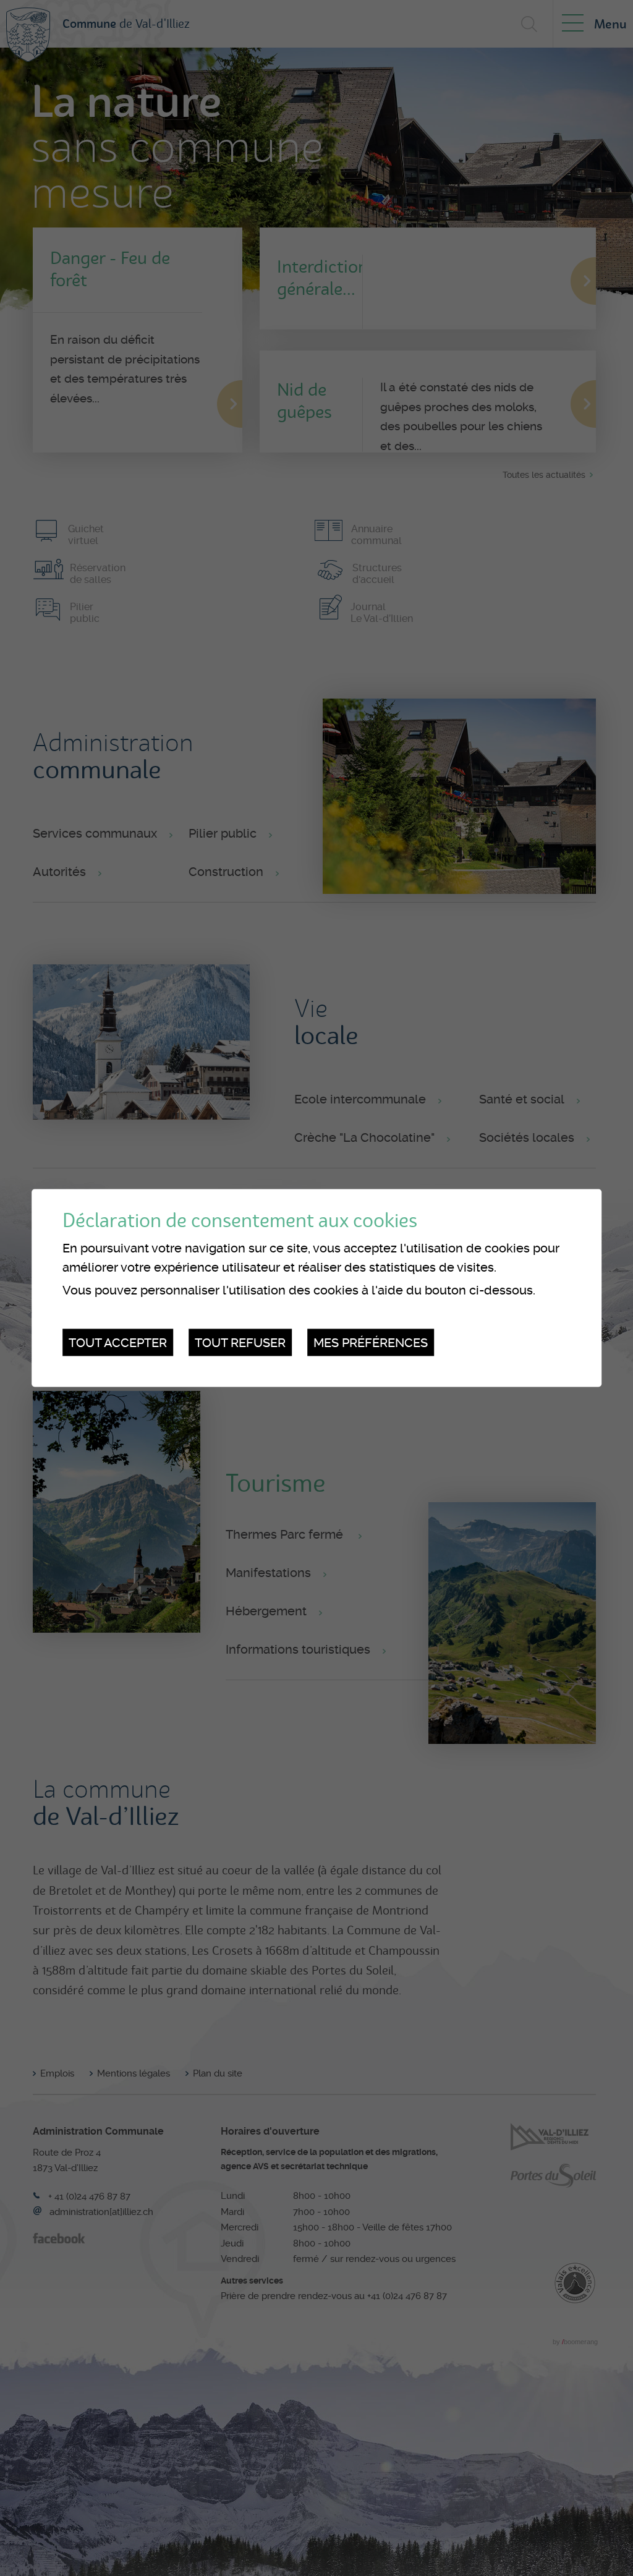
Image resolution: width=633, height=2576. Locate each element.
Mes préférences (371, 1342)
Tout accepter (118, 1342)
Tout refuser (240, 1342)
